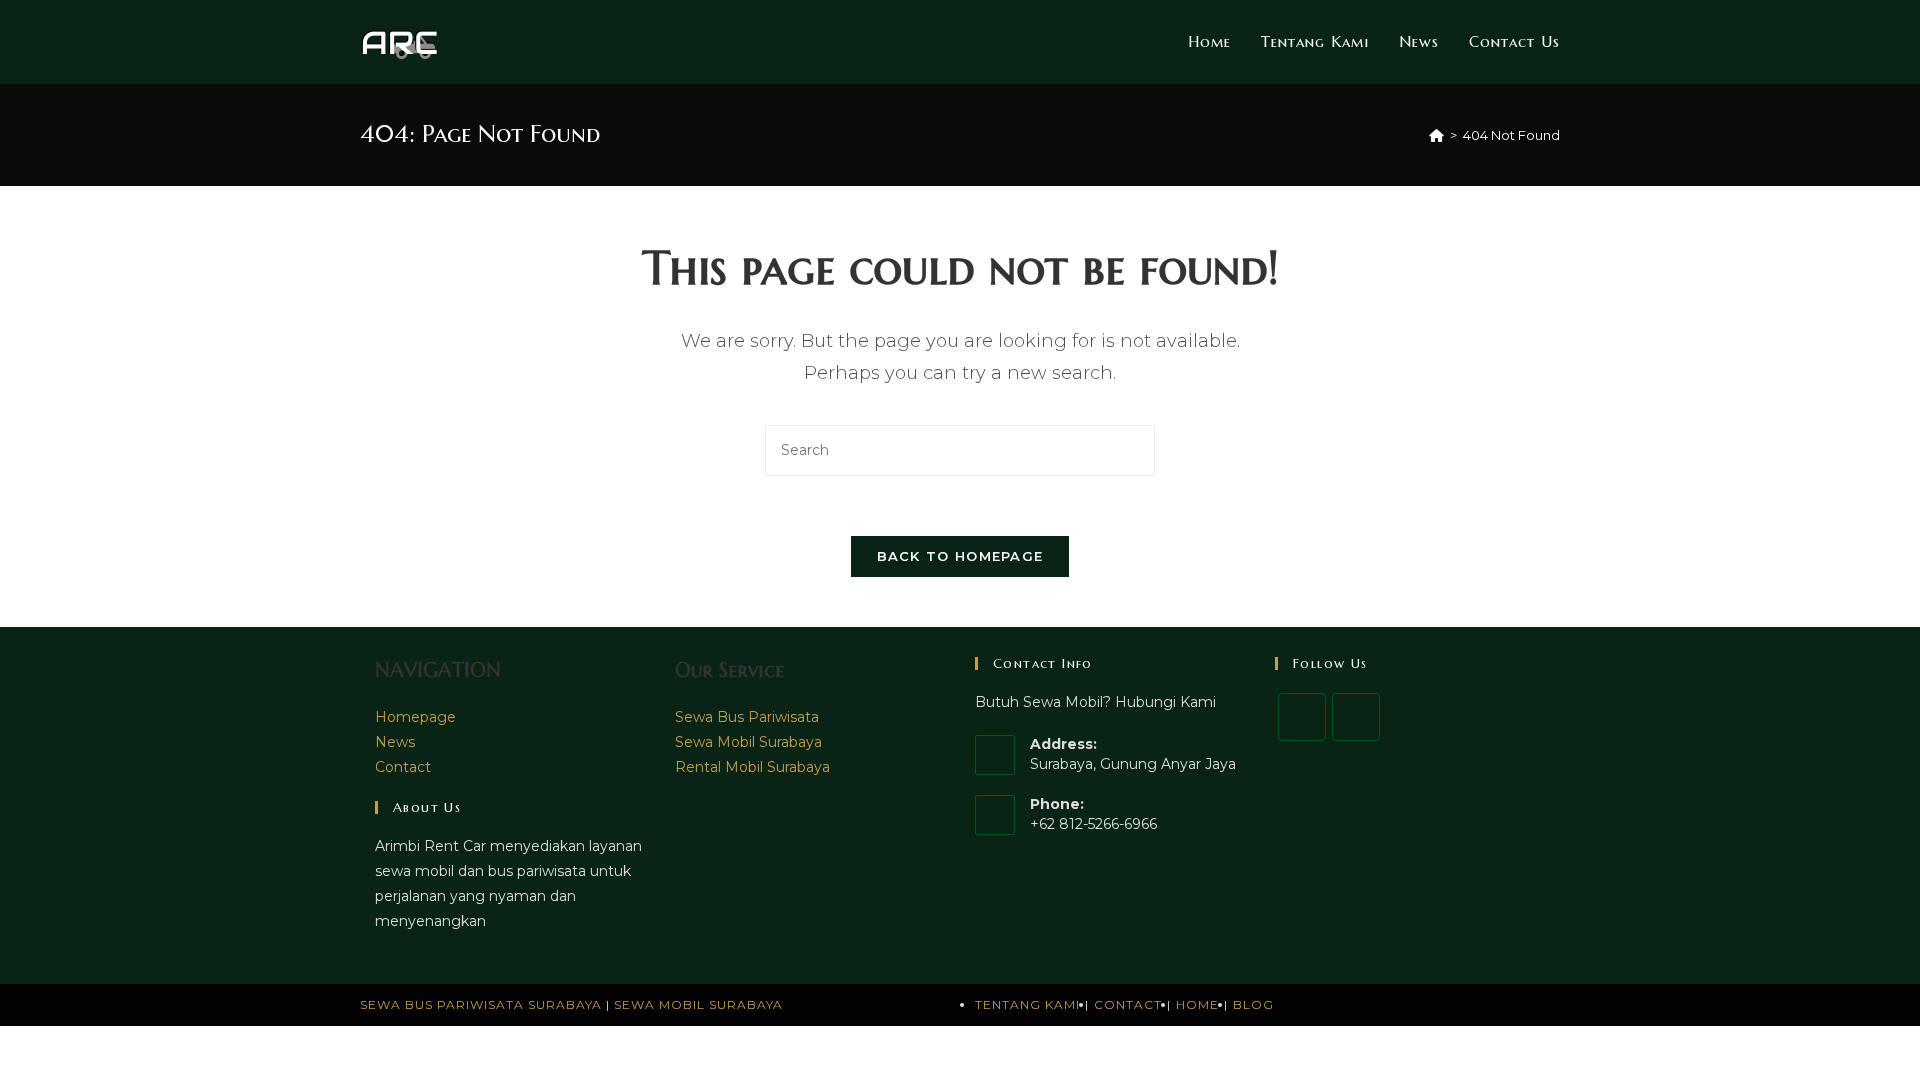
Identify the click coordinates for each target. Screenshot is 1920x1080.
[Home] (1436, 135)
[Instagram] (1356, 717)
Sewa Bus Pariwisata (747, 717)
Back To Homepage (960, 556)
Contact (403, 767)
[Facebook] (1302, 717)
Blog (1253, 1004)
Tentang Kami (1027, 1004)
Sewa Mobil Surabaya (748, 742)
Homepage (415, 717)
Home (1197, 1004)
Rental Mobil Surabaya (752, 767)
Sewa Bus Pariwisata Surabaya (483, 1004)
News (395, 742)
